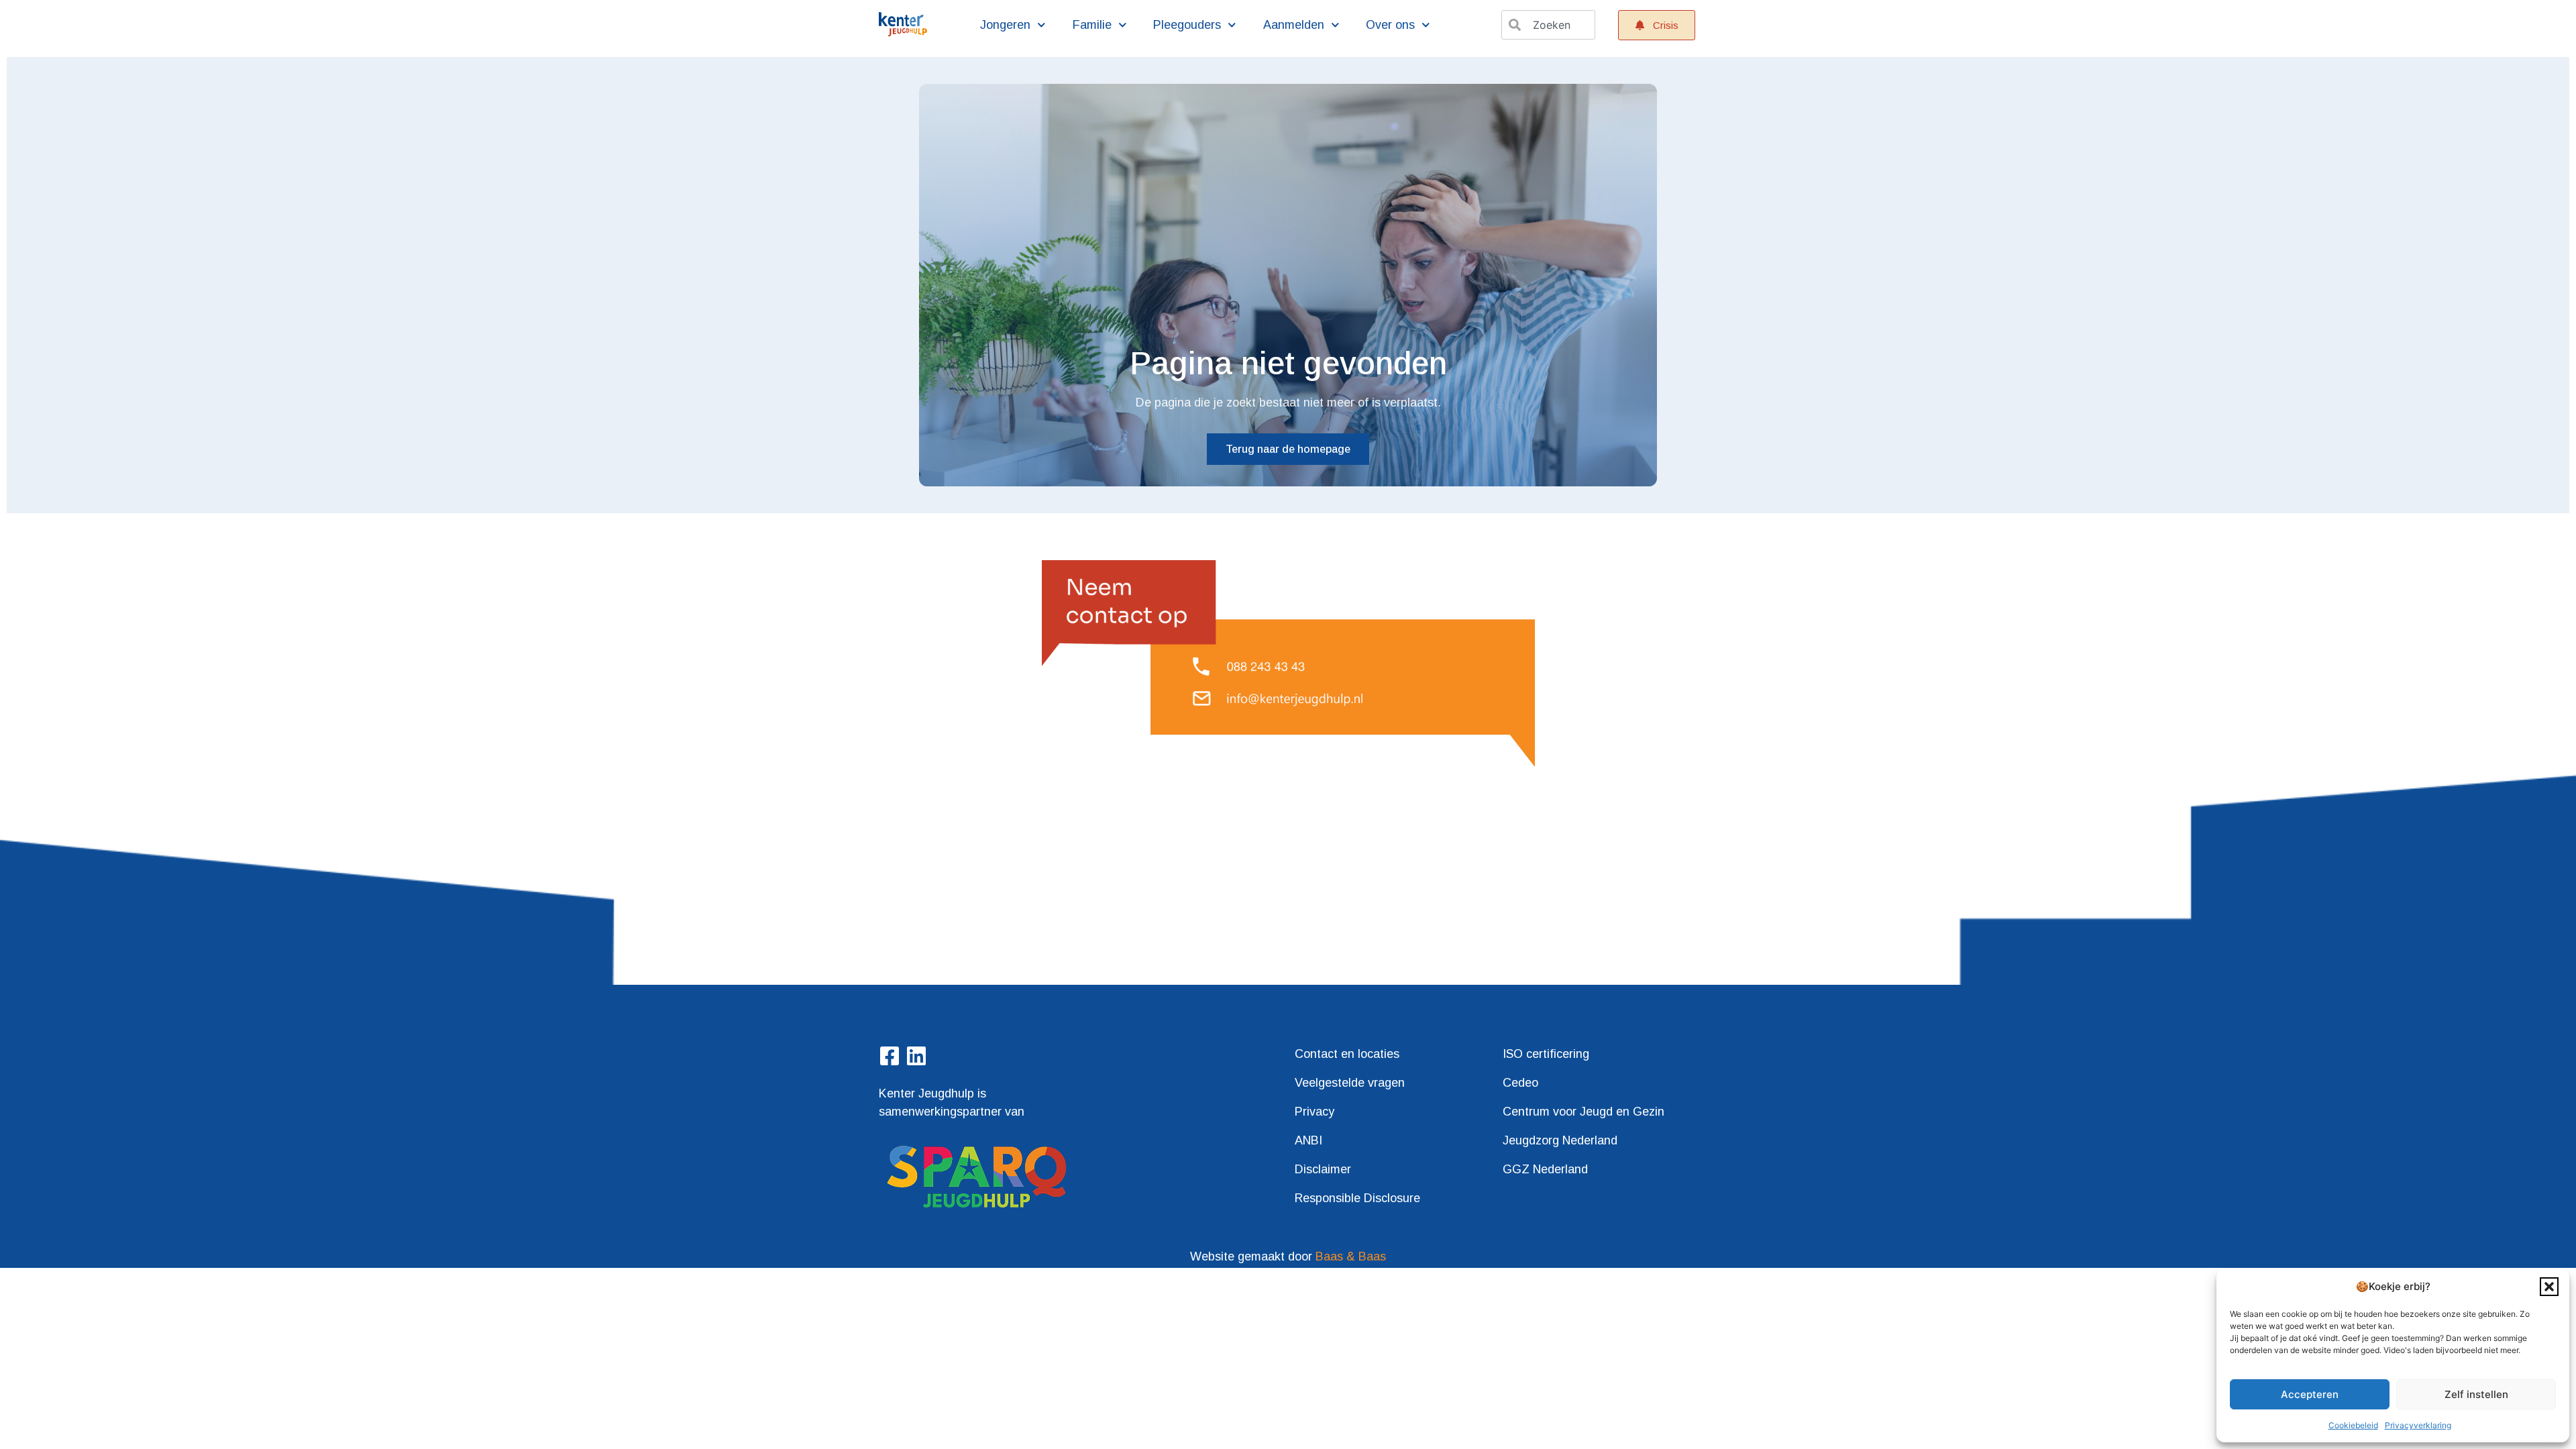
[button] (2549, 1287)
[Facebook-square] (890, 1056)
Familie (1092, 25)
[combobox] (1548, 25)
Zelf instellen (2476, 1394)
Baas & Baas (1351, 1256)
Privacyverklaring (2418, 1425)
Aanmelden (1294, 25)
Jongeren (1005, 25)
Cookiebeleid (2353, 1425)
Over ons (1390, 25)
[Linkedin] (916, 1056)
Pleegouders (1187, 25)
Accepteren (2310, 1394)
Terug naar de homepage (1288, 449)
